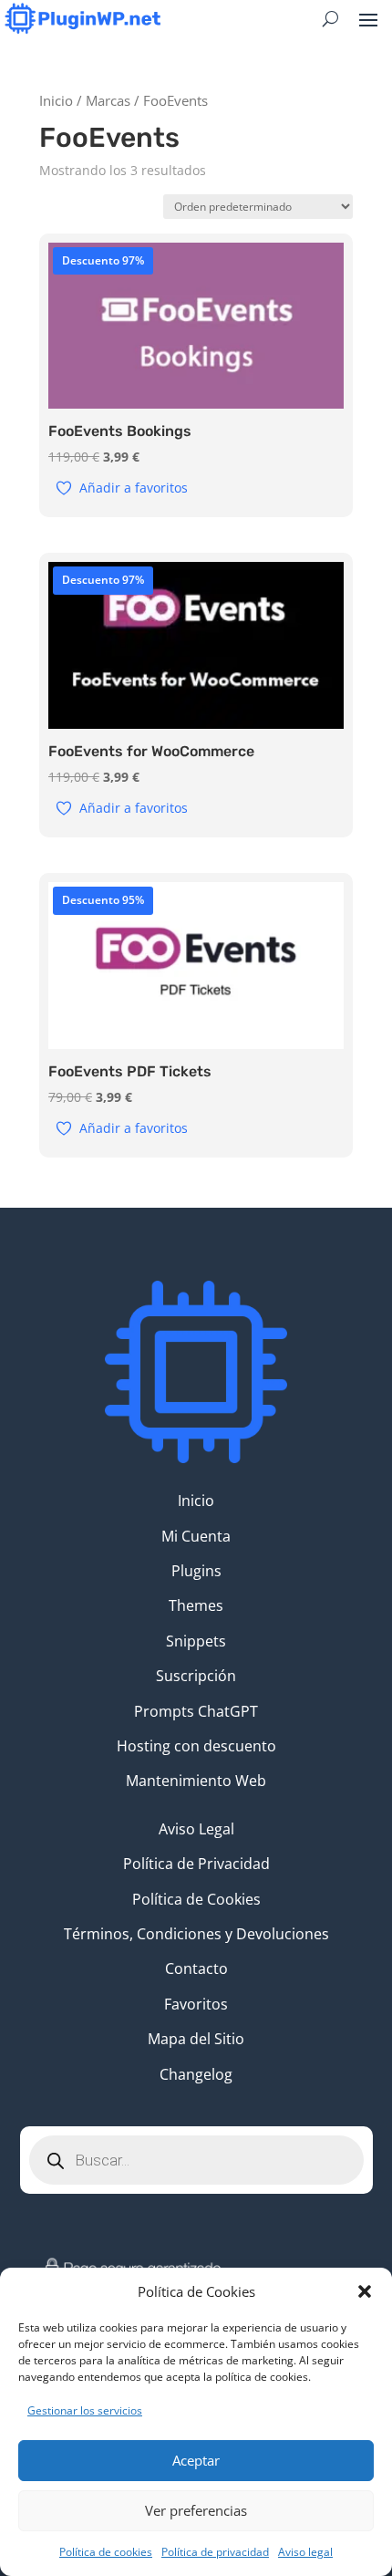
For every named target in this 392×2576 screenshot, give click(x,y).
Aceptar (196, 2460)
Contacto (196, 1968)
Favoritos (196, 2004)
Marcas (108, 100)
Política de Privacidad (196, 1864)
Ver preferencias (196, 2510)
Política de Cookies (196, 1899)
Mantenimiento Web (196, 1781)
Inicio (56, 100)
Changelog (196, 2074)
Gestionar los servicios (85, 2410)
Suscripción (196, 1676)
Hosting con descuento (196, 1746)
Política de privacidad (215, 2552)
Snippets (196, 1641)
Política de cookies (106, 2552)
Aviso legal (305, 2552)
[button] (365, 2291)
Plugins (196, 1571)
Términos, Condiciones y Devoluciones (196, 1934)
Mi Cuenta (196, 1536)
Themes (196, 1605)
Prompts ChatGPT (196, 1711)
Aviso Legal (196, 1829)
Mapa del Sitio (196, 2039)
